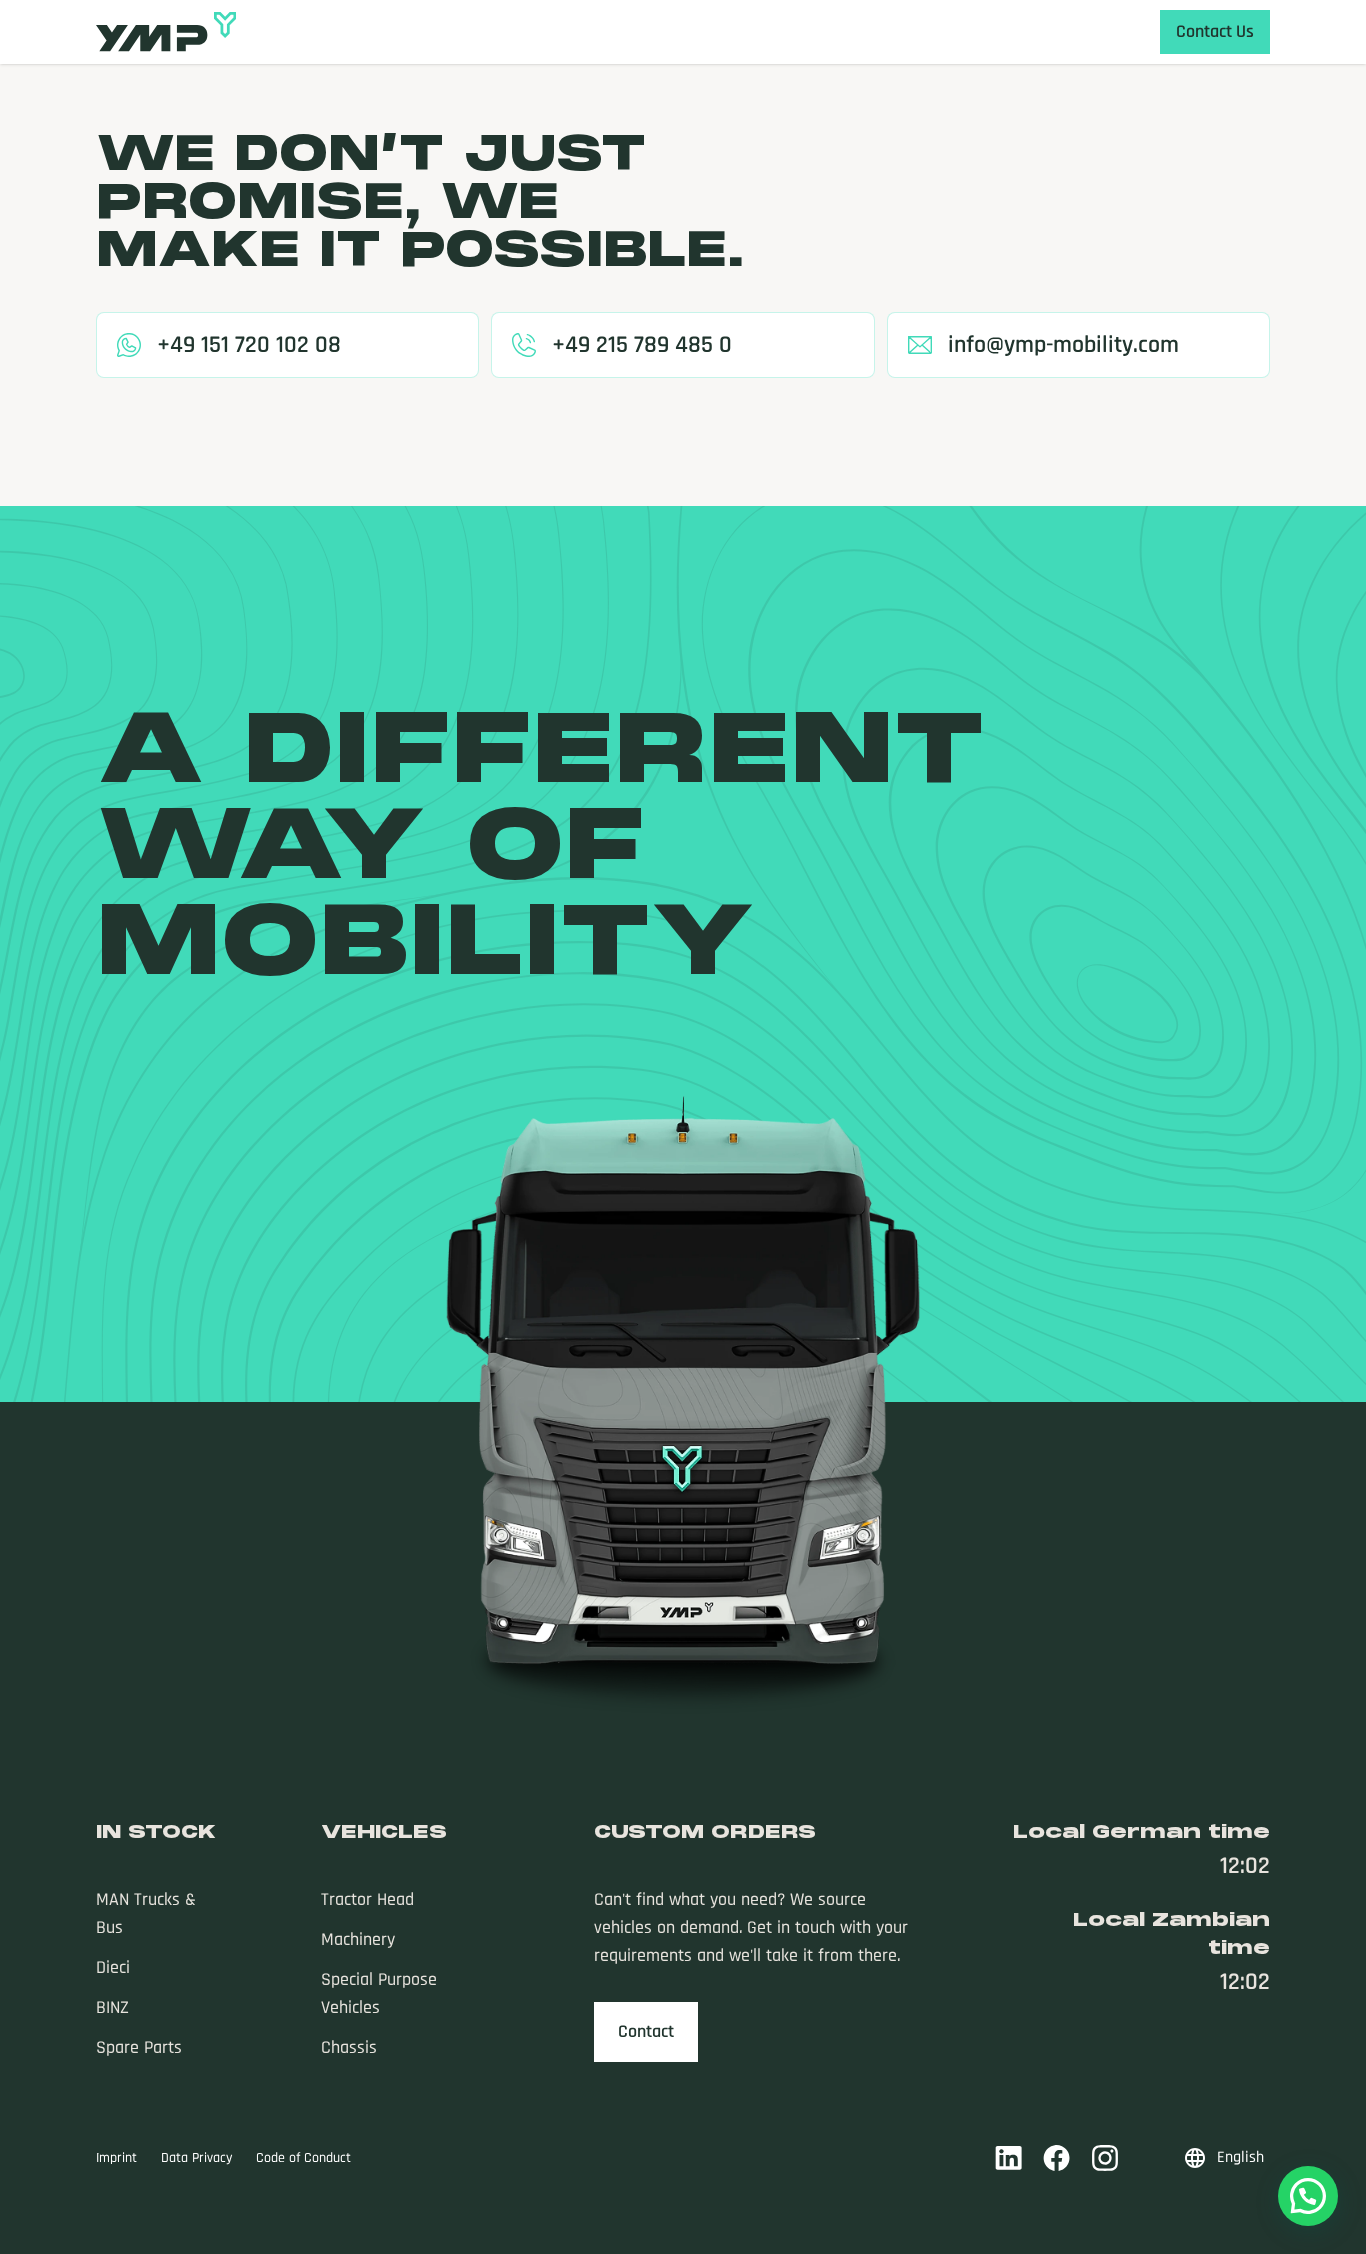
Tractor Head (367, 1899)
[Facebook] (1057, 2158)
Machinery (358, 1939)
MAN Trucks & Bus (146, 1913)
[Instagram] (1105, 2158)
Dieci (113, 1967)
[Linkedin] (1009, 2158)
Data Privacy (196, 2158)
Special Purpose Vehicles (379, 1993)
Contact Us (1215, 31)
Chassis (349, 2047)
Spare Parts (139, 2047)
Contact (646, 2031)
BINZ (112, 2007)
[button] (1308, 2196)
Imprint (116, 2158)
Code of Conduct (303, 2158)
